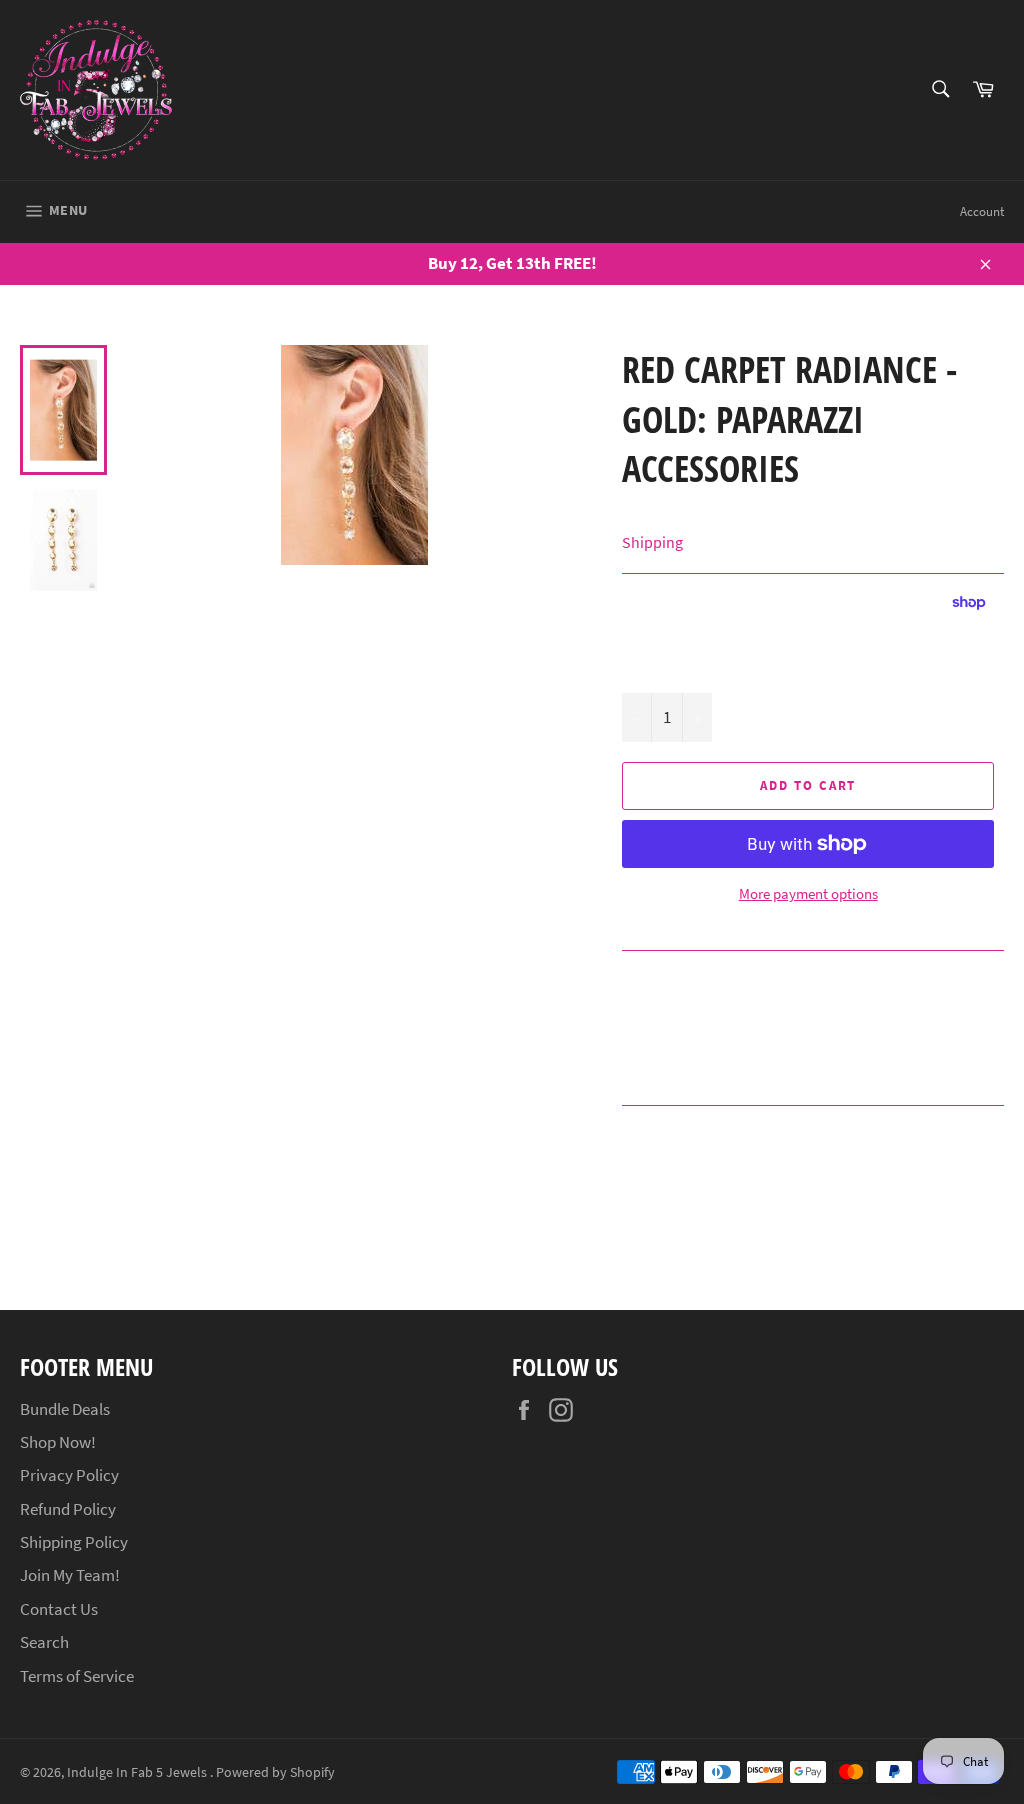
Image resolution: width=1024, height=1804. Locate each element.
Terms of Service (77, 1676)
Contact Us (59, 1609)
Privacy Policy (69, 1475)
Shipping (652, 542)
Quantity (649, 671)
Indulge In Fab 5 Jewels (138, 1772)
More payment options (808, 893)
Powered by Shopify (275, 1772)
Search (44, 1642)
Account (982, 211)
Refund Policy (68, 1509)
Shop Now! (58, 1442)
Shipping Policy (74, 1542)
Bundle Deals (65, 1409)
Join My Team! (70, 1575)
